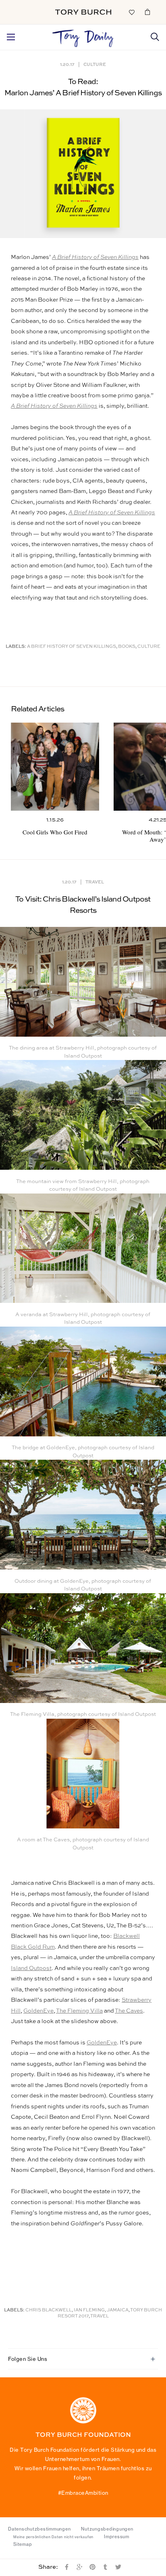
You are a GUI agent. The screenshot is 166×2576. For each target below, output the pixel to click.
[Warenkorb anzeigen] (147, 12)
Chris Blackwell (49, 2310)
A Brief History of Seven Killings (95, 257)
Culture (95, 64)
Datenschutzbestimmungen (39, 2529)
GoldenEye (38, 2011)
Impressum (117, 2537)
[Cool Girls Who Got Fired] (55, 767)
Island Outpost (31, 1968)
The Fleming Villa (79, 2011)
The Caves (129, 2011)
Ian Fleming (89, 2310)
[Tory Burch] (83, 12)
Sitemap (23, 2544)
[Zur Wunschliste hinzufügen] (131, 12)
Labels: (16, 647)
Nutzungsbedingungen (107, 2529)
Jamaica (118, 2310)
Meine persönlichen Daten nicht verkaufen (53, 2537)
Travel (95, 882)
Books (127, 647)
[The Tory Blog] (83, 36)
